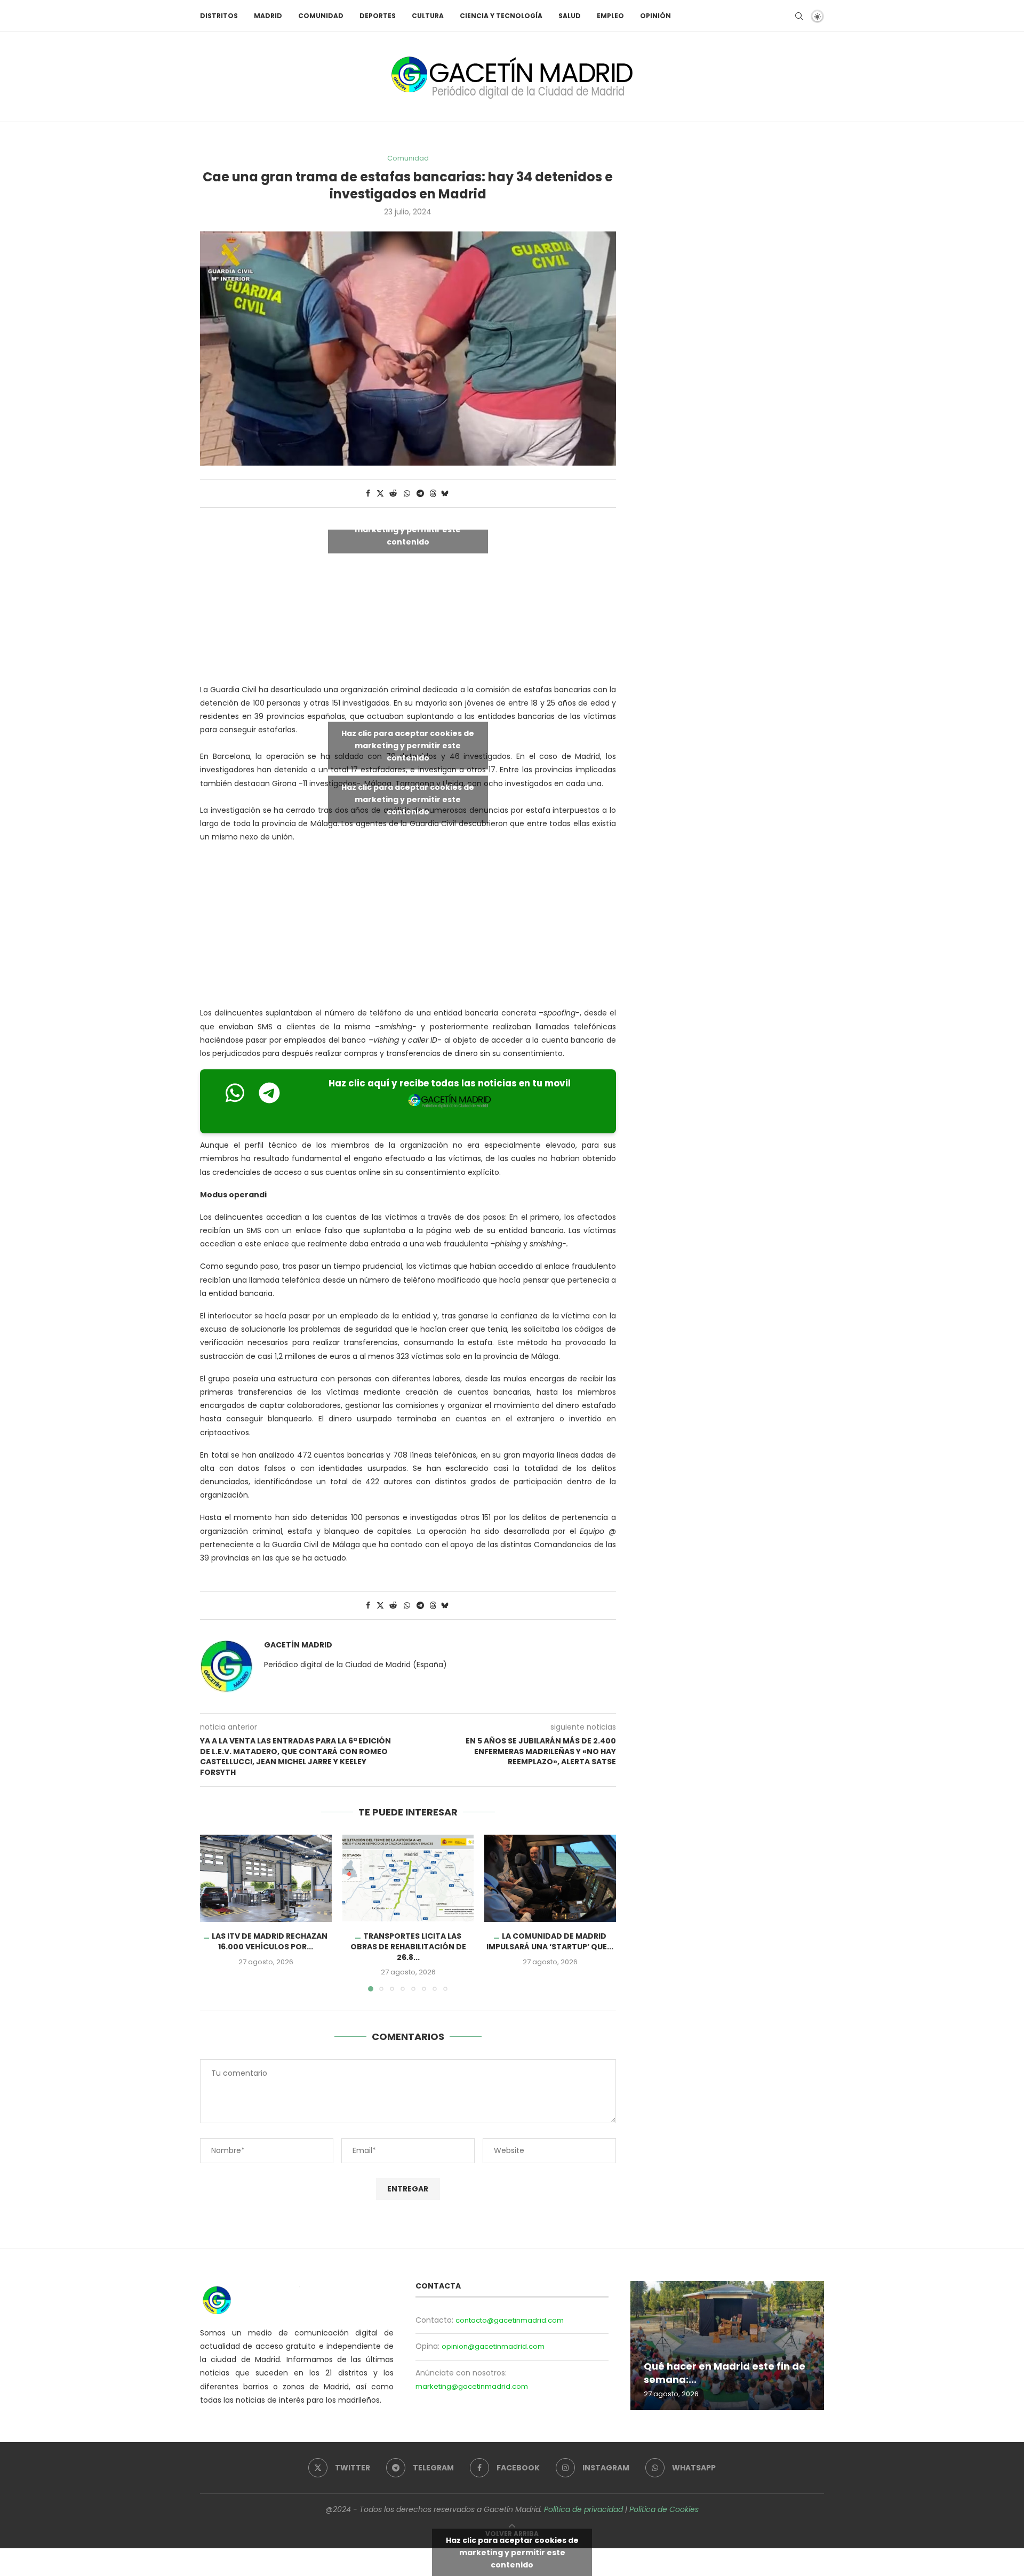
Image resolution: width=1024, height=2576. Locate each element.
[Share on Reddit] (393, 494)
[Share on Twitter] (380, 494)
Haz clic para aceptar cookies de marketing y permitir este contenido (408, 529)
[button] (214, 1913)
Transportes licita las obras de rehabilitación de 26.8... (408, 1946)
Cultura (428, 16)
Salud (570, 16)
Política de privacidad (583, 2509)
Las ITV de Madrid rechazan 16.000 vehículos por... (270, 1941)
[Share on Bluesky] (445, 494)
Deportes (378, 16)
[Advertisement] (408, 927)
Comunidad (321, 16)
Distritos (219, 16)
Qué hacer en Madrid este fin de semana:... (725, 2373)
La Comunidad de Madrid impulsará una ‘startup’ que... (550, 1941)
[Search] (799, 16)
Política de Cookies (664, 2509)
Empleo (610, 16)
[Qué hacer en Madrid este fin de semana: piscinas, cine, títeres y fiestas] (727, 2346)
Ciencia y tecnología (501, 16)
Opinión (655, 16)
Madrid (268, 16)
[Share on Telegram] (420, 494)
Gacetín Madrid (298, 1645)
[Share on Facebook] (368, 494)
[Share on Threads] (433, 494)
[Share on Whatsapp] (407, 494)
